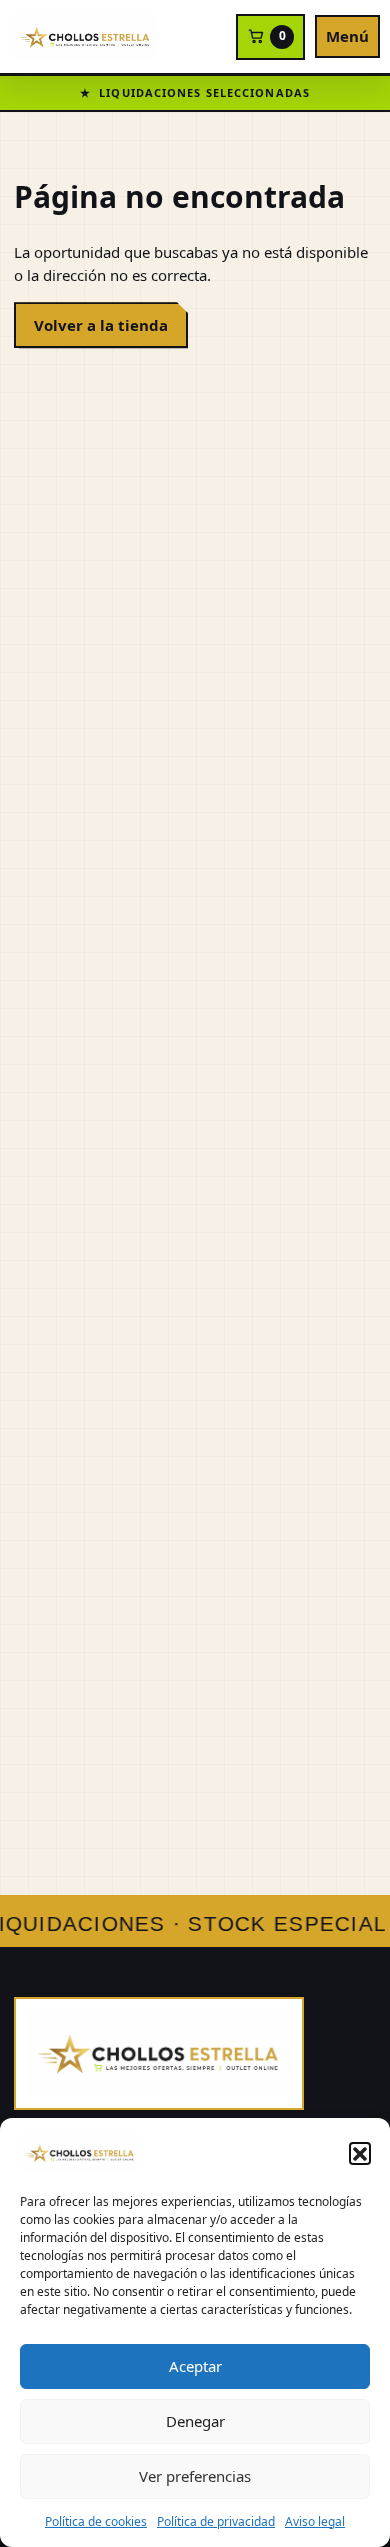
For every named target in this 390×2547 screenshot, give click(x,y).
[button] (360, 2153)
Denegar (195, 2421)
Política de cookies (96, 2521)
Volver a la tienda (101, 325)
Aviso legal (315, 2521)
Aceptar (195, 2366)
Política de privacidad (216, 2521)
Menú (347, 36)
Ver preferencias (195, 2476)
